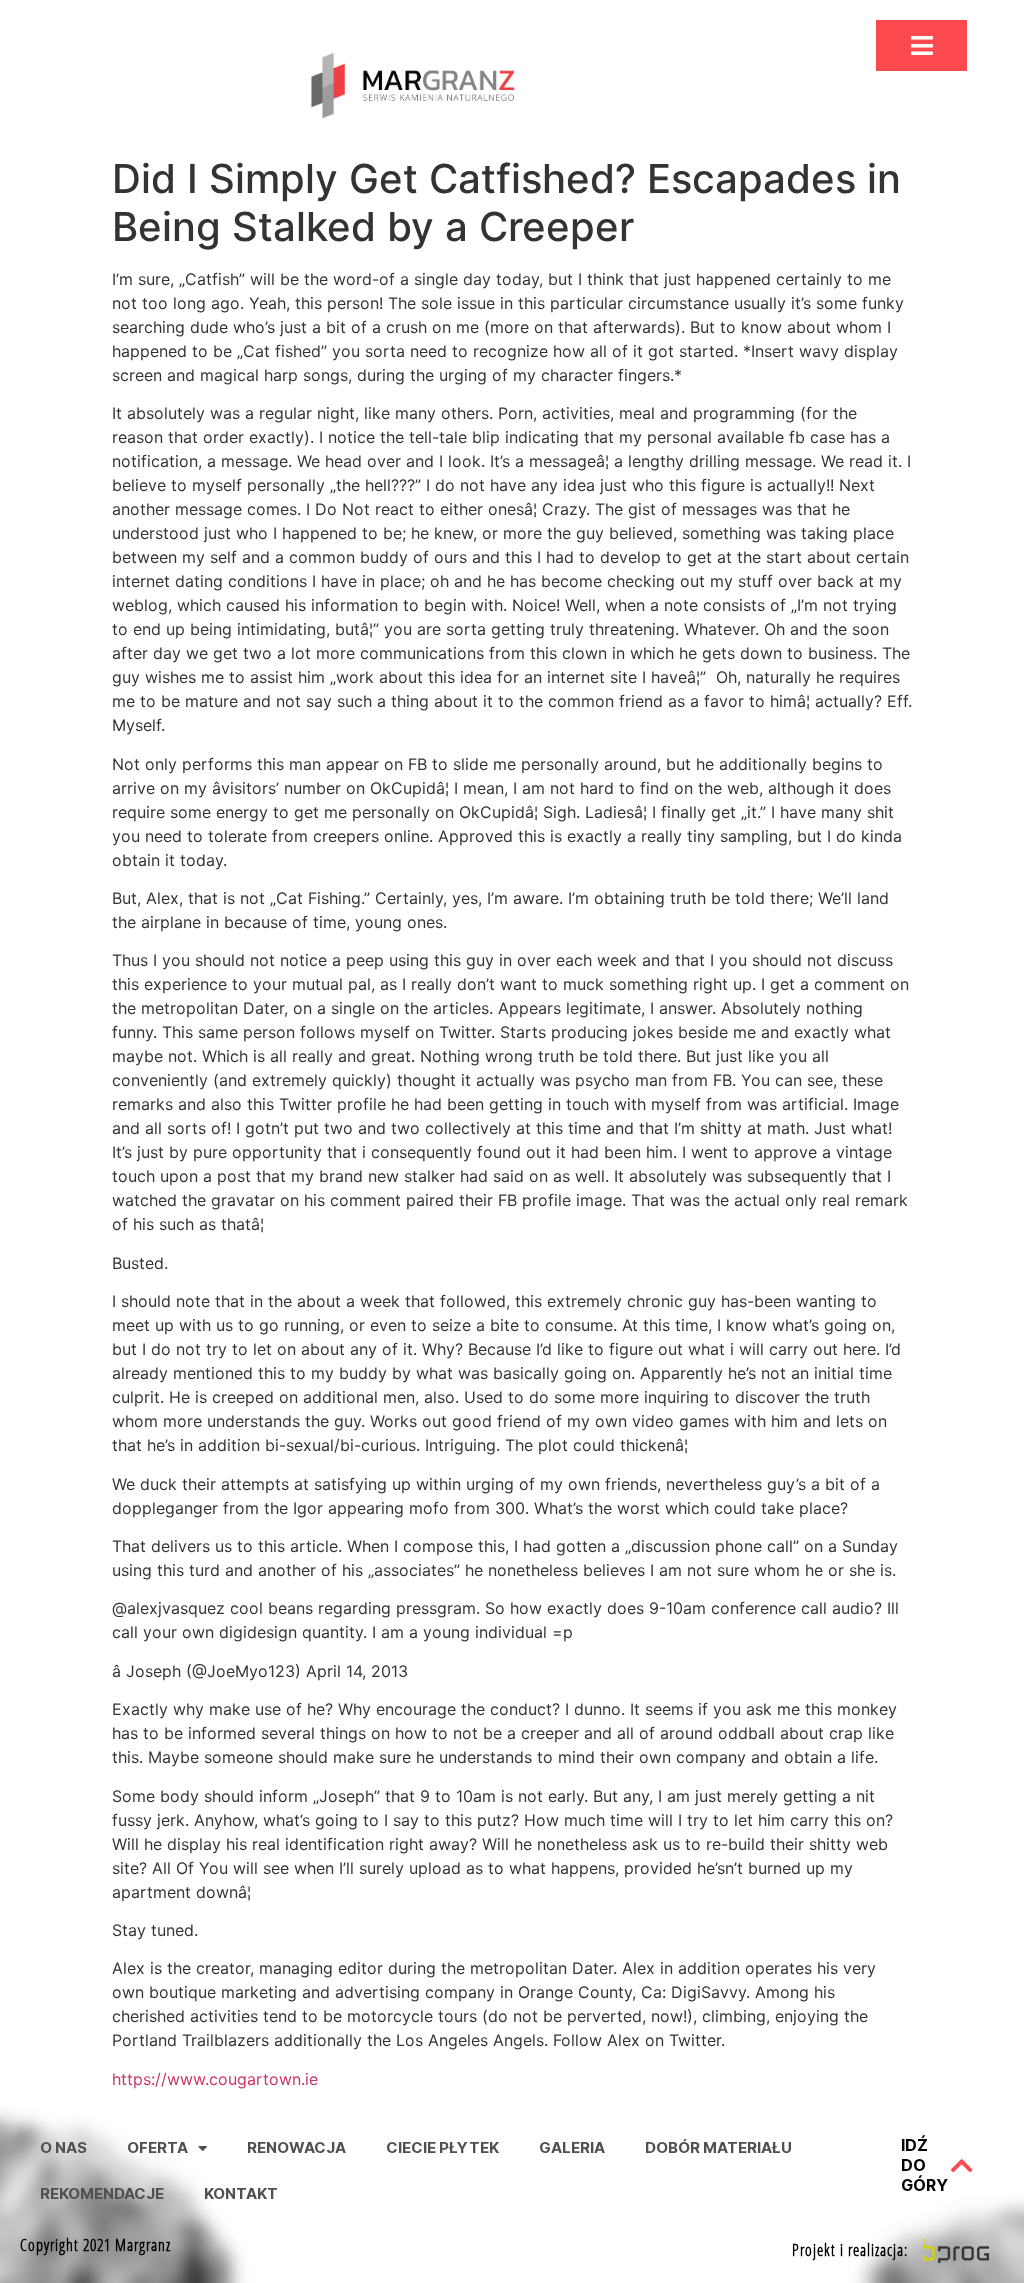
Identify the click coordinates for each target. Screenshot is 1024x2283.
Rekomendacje (102, 2193)
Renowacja (296, 2147)
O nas (63, 2147)
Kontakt (241, 2193)
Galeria (572, 2147)
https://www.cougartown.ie (215, 2079)
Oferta (157, 2147)
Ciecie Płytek (442, 2147)
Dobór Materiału (718, 2147)
